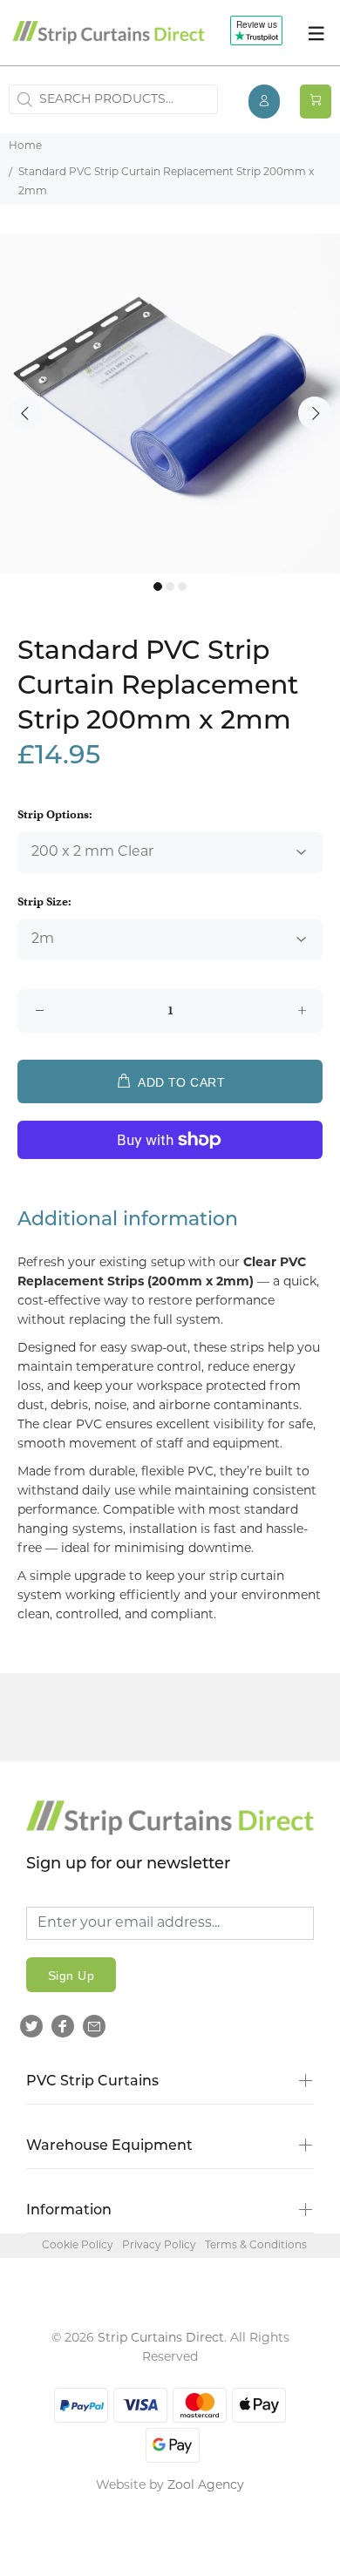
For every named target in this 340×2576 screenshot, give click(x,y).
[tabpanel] (170, 403)
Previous (25, 413)
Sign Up (71, 1976)
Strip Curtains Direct (161, 2339)
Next (315, 413)
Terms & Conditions (256, 2246)
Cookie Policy (78, 2246)
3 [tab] (182, 586)
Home (25, 146)
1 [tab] (158, 586)
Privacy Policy (159, 2246)
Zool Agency (206, 2486)
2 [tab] (170, 586)
